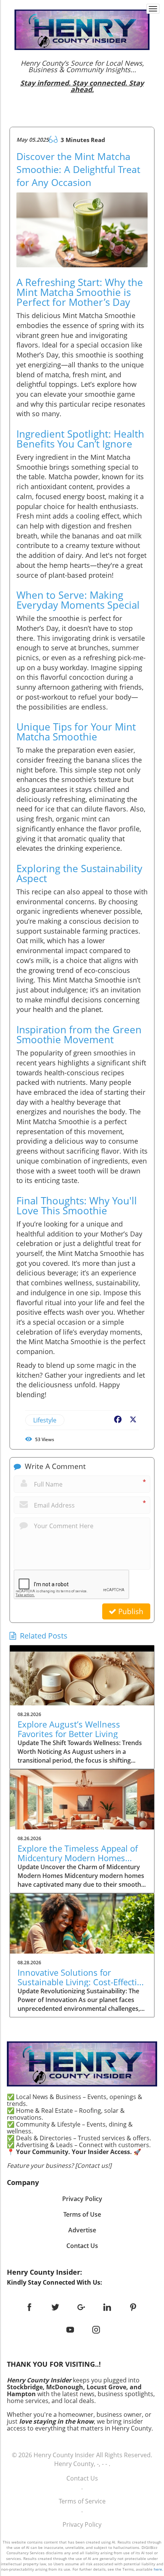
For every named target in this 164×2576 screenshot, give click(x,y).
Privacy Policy (82, 2524)
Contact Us (82, 2478)
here (158, 2569)
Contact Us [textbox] (82, 2246)
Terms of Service (82, 2501)
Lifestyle (45, 1420)
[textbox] (82, 76)
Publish (130, 1611)
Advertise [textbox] (82, 2230)
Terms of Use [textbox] (82, 2214)
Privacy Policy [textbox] (82, 2199)
